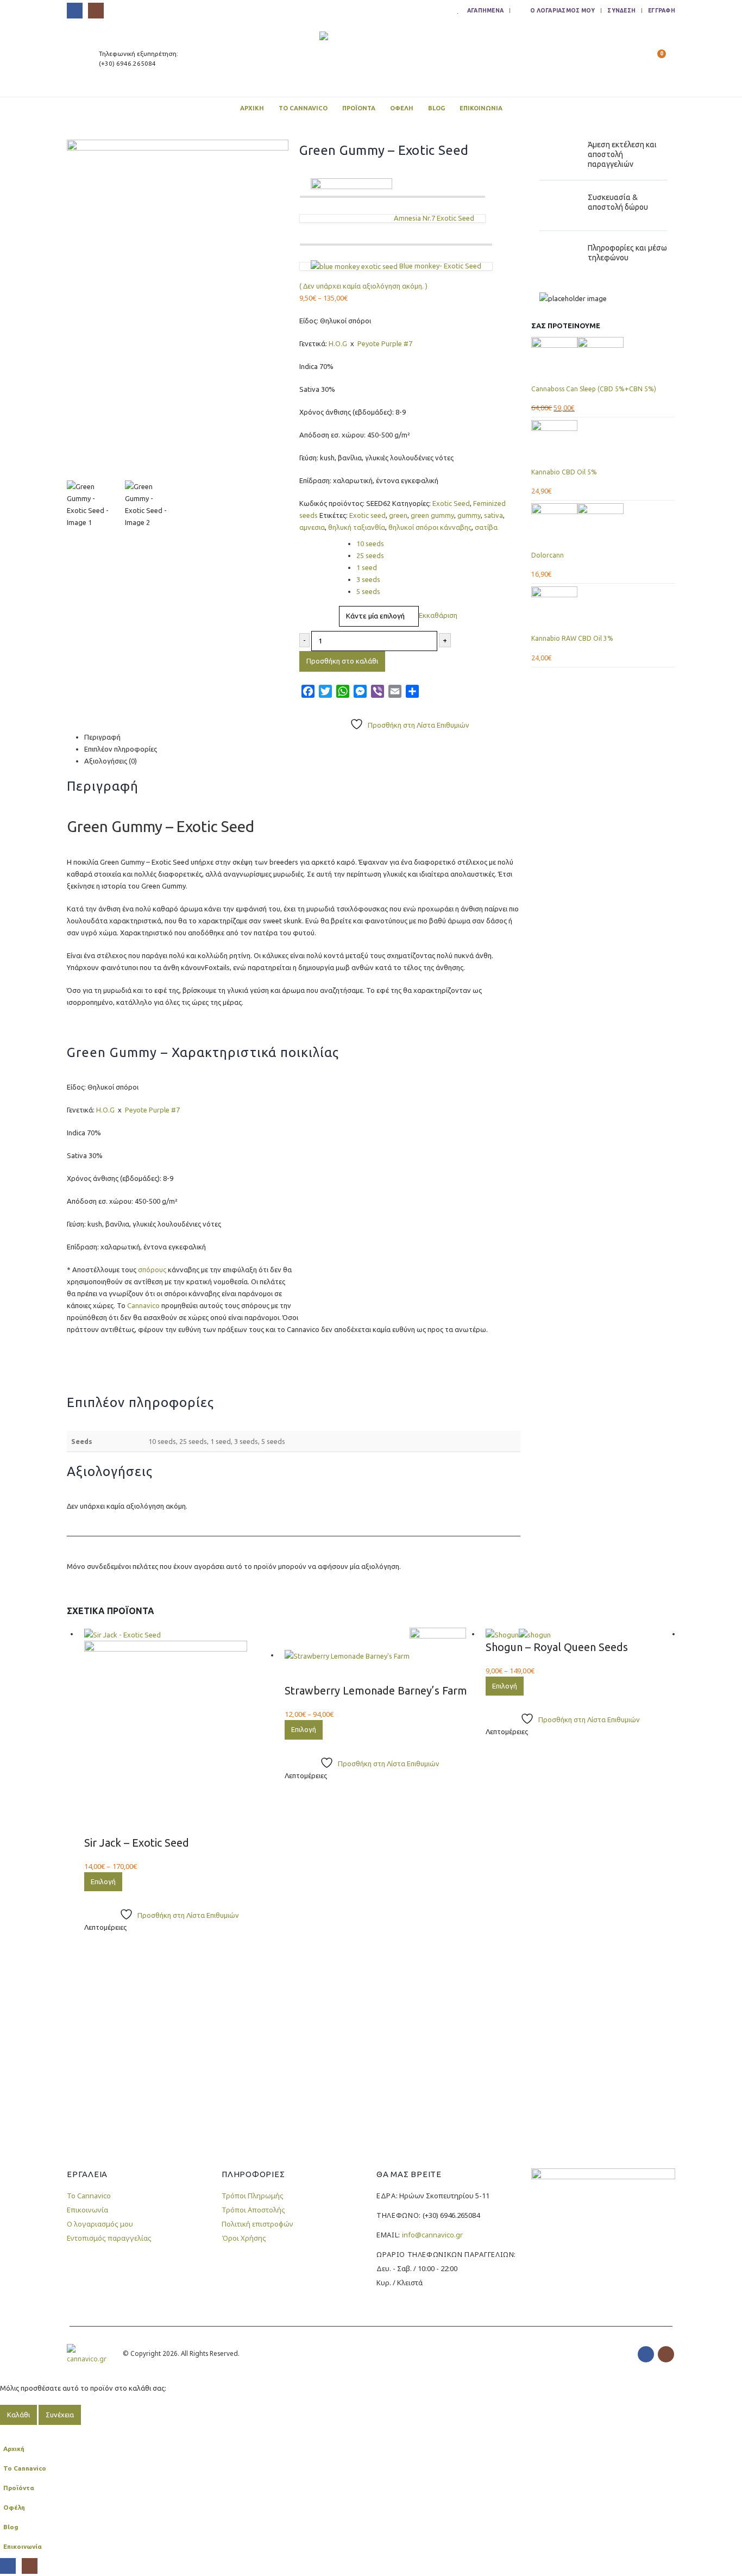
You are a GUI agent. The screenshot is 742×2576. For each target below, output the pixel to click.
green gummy (432, 515)
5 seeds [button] (368, 591)
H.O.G (338, 343)
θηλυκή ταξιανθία (357, 527)
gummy (469, 515)
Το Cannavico (303, 108)
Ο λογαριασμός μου (562, 10)
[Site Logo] (371, 59)
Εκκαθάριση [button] (438, 615)
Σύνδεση (621, 10)
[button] (629, 59)
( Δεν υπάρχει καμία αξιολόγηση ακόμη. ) (363, 286)
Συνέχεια (60, 2415)
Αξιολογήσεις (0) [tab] (111, 761)
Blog (436, 108)
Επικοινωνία (481, 108)
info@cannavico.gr (432, 2235)
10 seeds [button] (370, 543)
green (398, 515)
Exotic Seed (451, 503)
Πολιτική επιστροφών (257, 2224)
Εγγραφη (662, 10)
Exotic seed (367, 515)
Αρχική (252, 108)
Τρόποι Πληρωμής (253, 2196)
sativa (493, 515)
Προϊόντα (359, 108)
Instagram (666, 2354)
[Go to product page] (603, 360)
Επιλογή (103, 1881)
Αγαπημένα (485, 10)
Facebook (646, 2354)
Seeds (311, 540)
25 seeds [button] (370, 555)
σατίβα (486, 527)
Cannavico (143, 1305)
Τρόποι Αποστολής (253, 2210)
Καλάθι (18, 2415)
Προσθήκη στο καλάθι (342, 661)
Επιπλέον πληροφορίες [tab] (121, 749)
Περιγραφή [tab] (102, 737)
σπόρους (152, 1270)
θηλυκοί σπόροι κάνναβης (430, 527)
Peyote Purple (380, 343)
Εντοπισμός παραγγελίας (109, 2238)
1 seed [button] (367, 567)
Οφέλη (402, 108)
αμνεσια (312, 527)
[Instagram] (96, 11)
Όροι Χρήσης (244, 2238)
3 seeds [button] (368, 579)
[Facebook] (75, 11)
